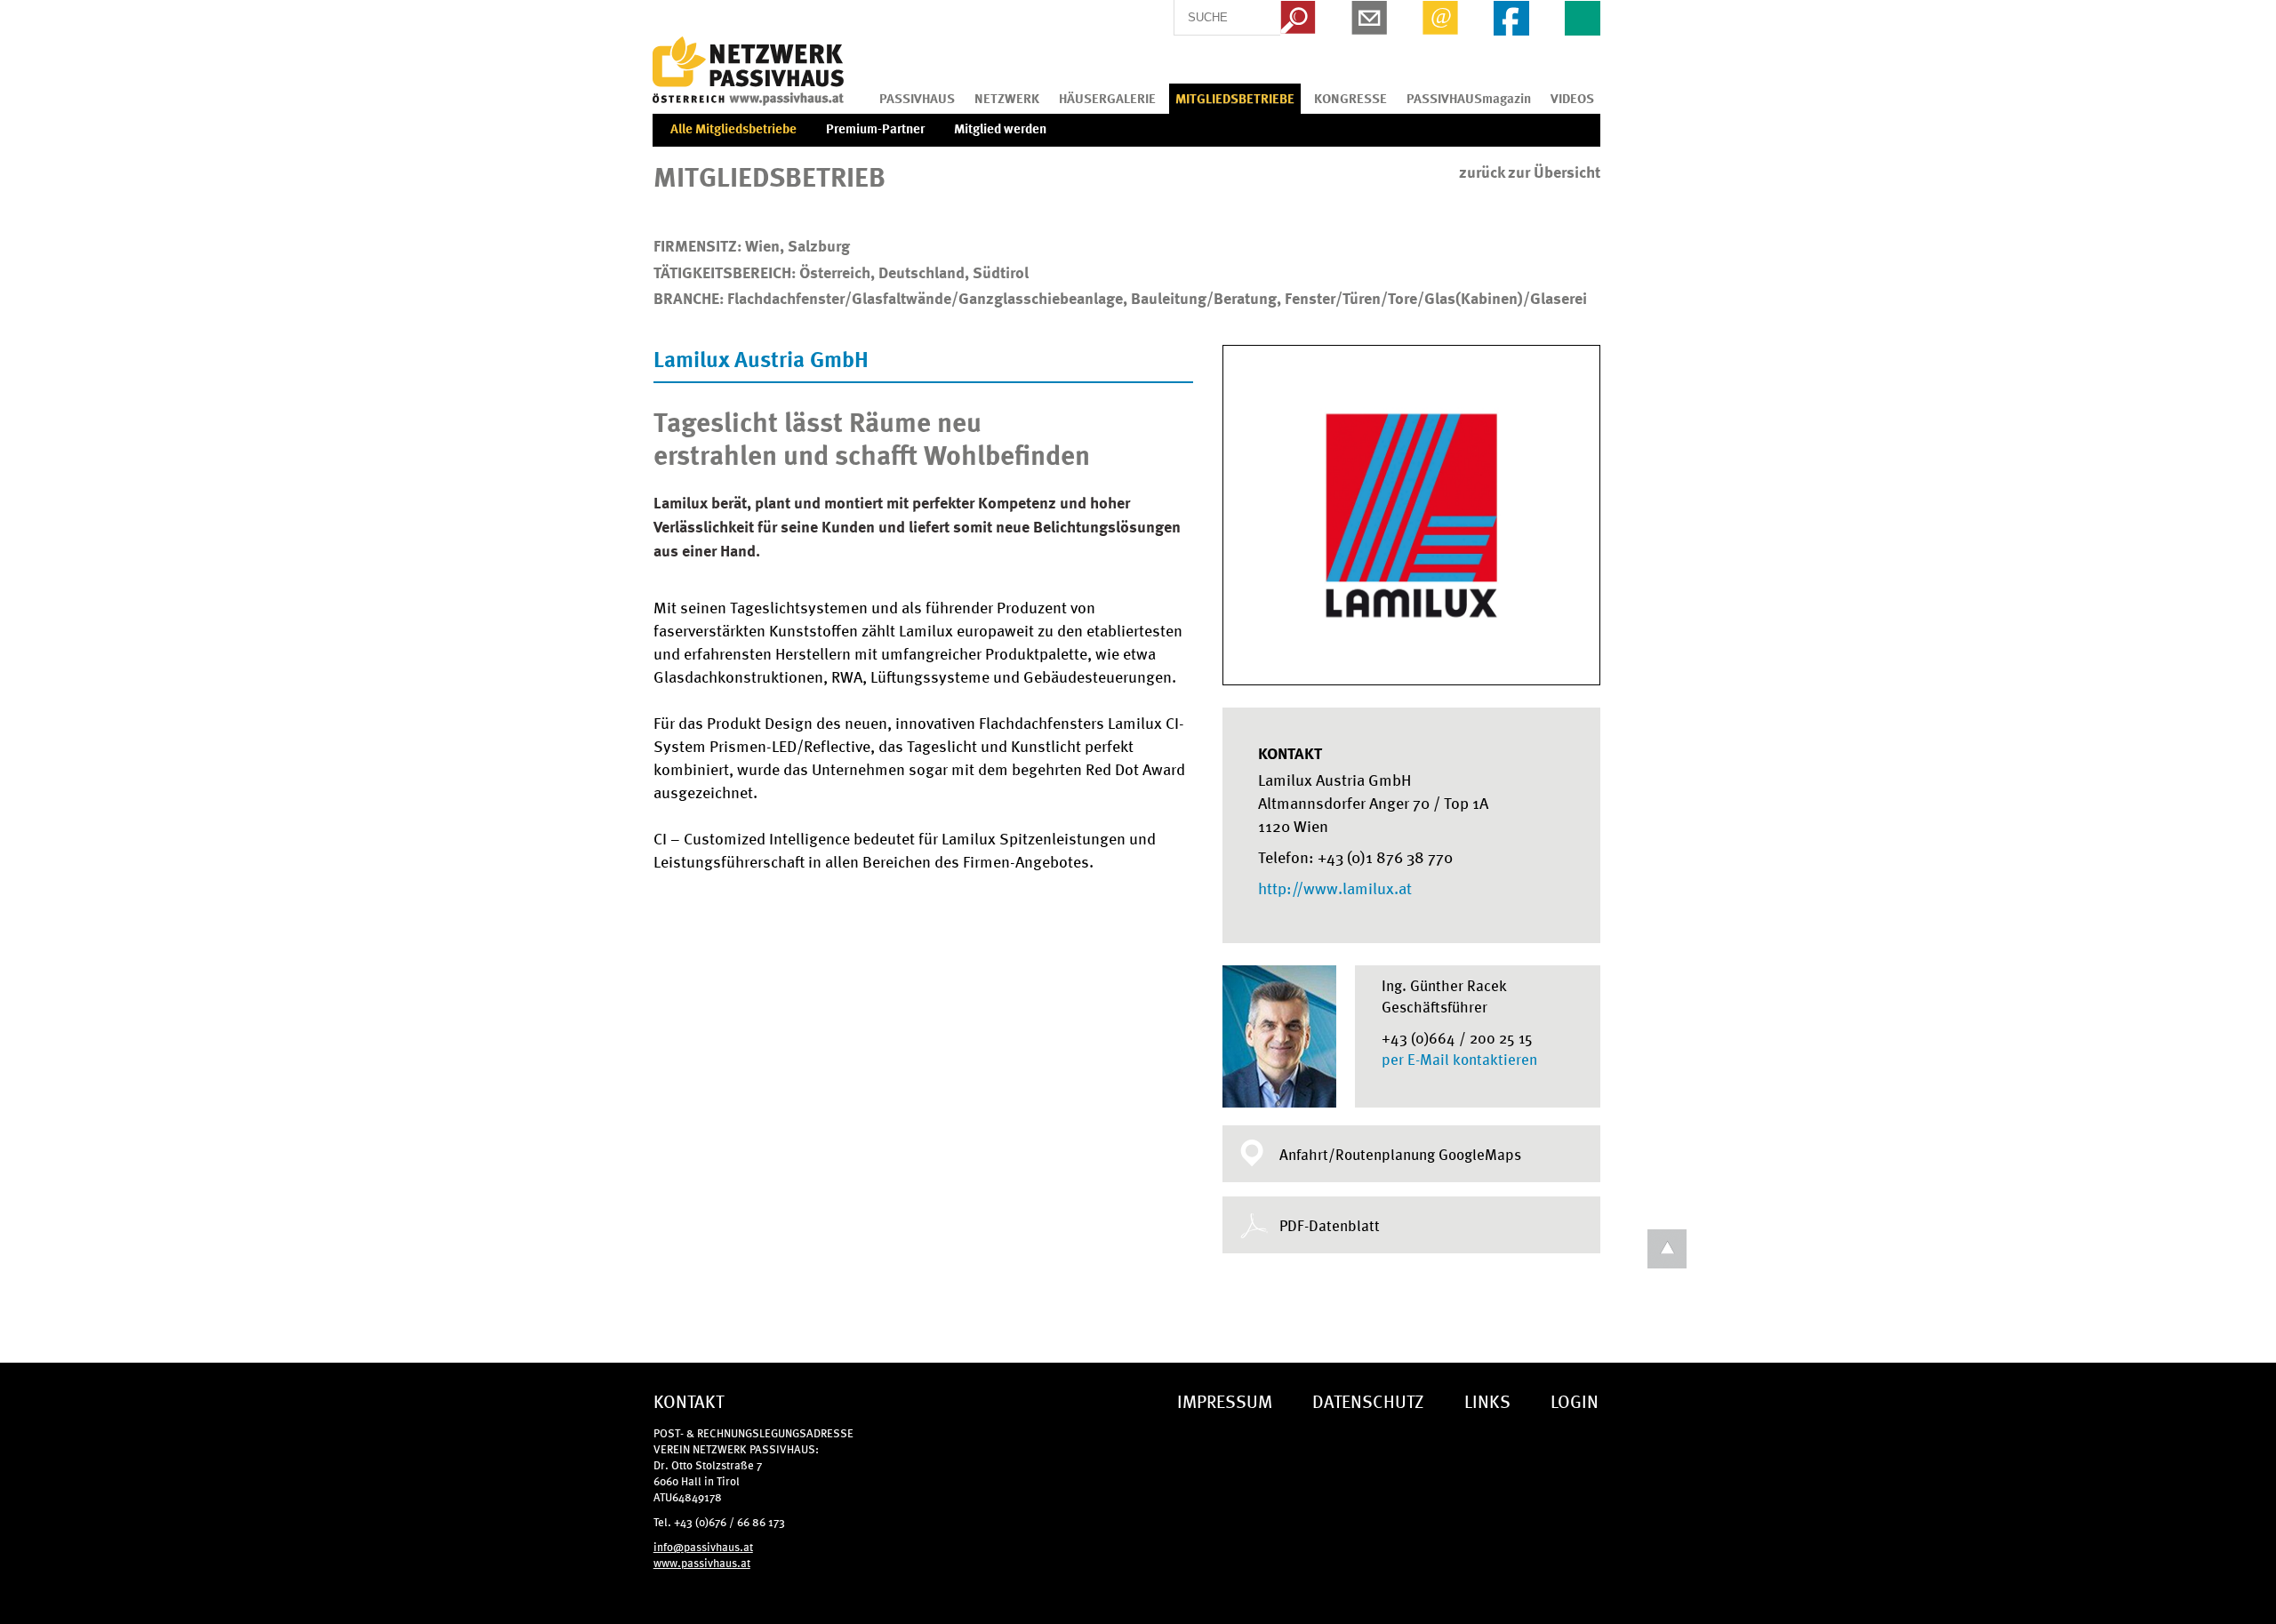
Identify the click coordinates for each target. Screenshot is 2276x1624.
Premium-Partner (875, 128)
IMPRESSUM (1225, 1400)
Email (1440, 18)
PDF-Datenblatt (1330, 1225)
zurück (1530, 172)
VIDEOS (1572, 98)
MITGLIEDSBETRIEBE (1235, 98)
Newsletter (1369, 18)
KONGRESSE (1350, 98)
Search (1298, 18)
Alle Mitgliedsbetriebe (733, 128)
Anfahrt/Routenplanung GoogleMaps (1400, 1154)
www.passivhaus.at (702, 1562)
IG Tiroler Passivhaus (748, 71)
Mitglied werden (1000, 128)
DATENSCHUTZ (1368, 1400)
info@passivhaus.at (703, 1546)
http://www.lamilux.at (1335, 887)
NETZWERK (1007, 98)
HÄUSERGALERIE (1107, 98)
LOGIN (1575, 1400)
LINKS (1487, 1400)
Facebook (1511, 18)
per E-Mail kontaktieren (1459, 1059)
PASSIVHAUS (917, 98)
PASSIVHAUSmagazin (1469, 98)
